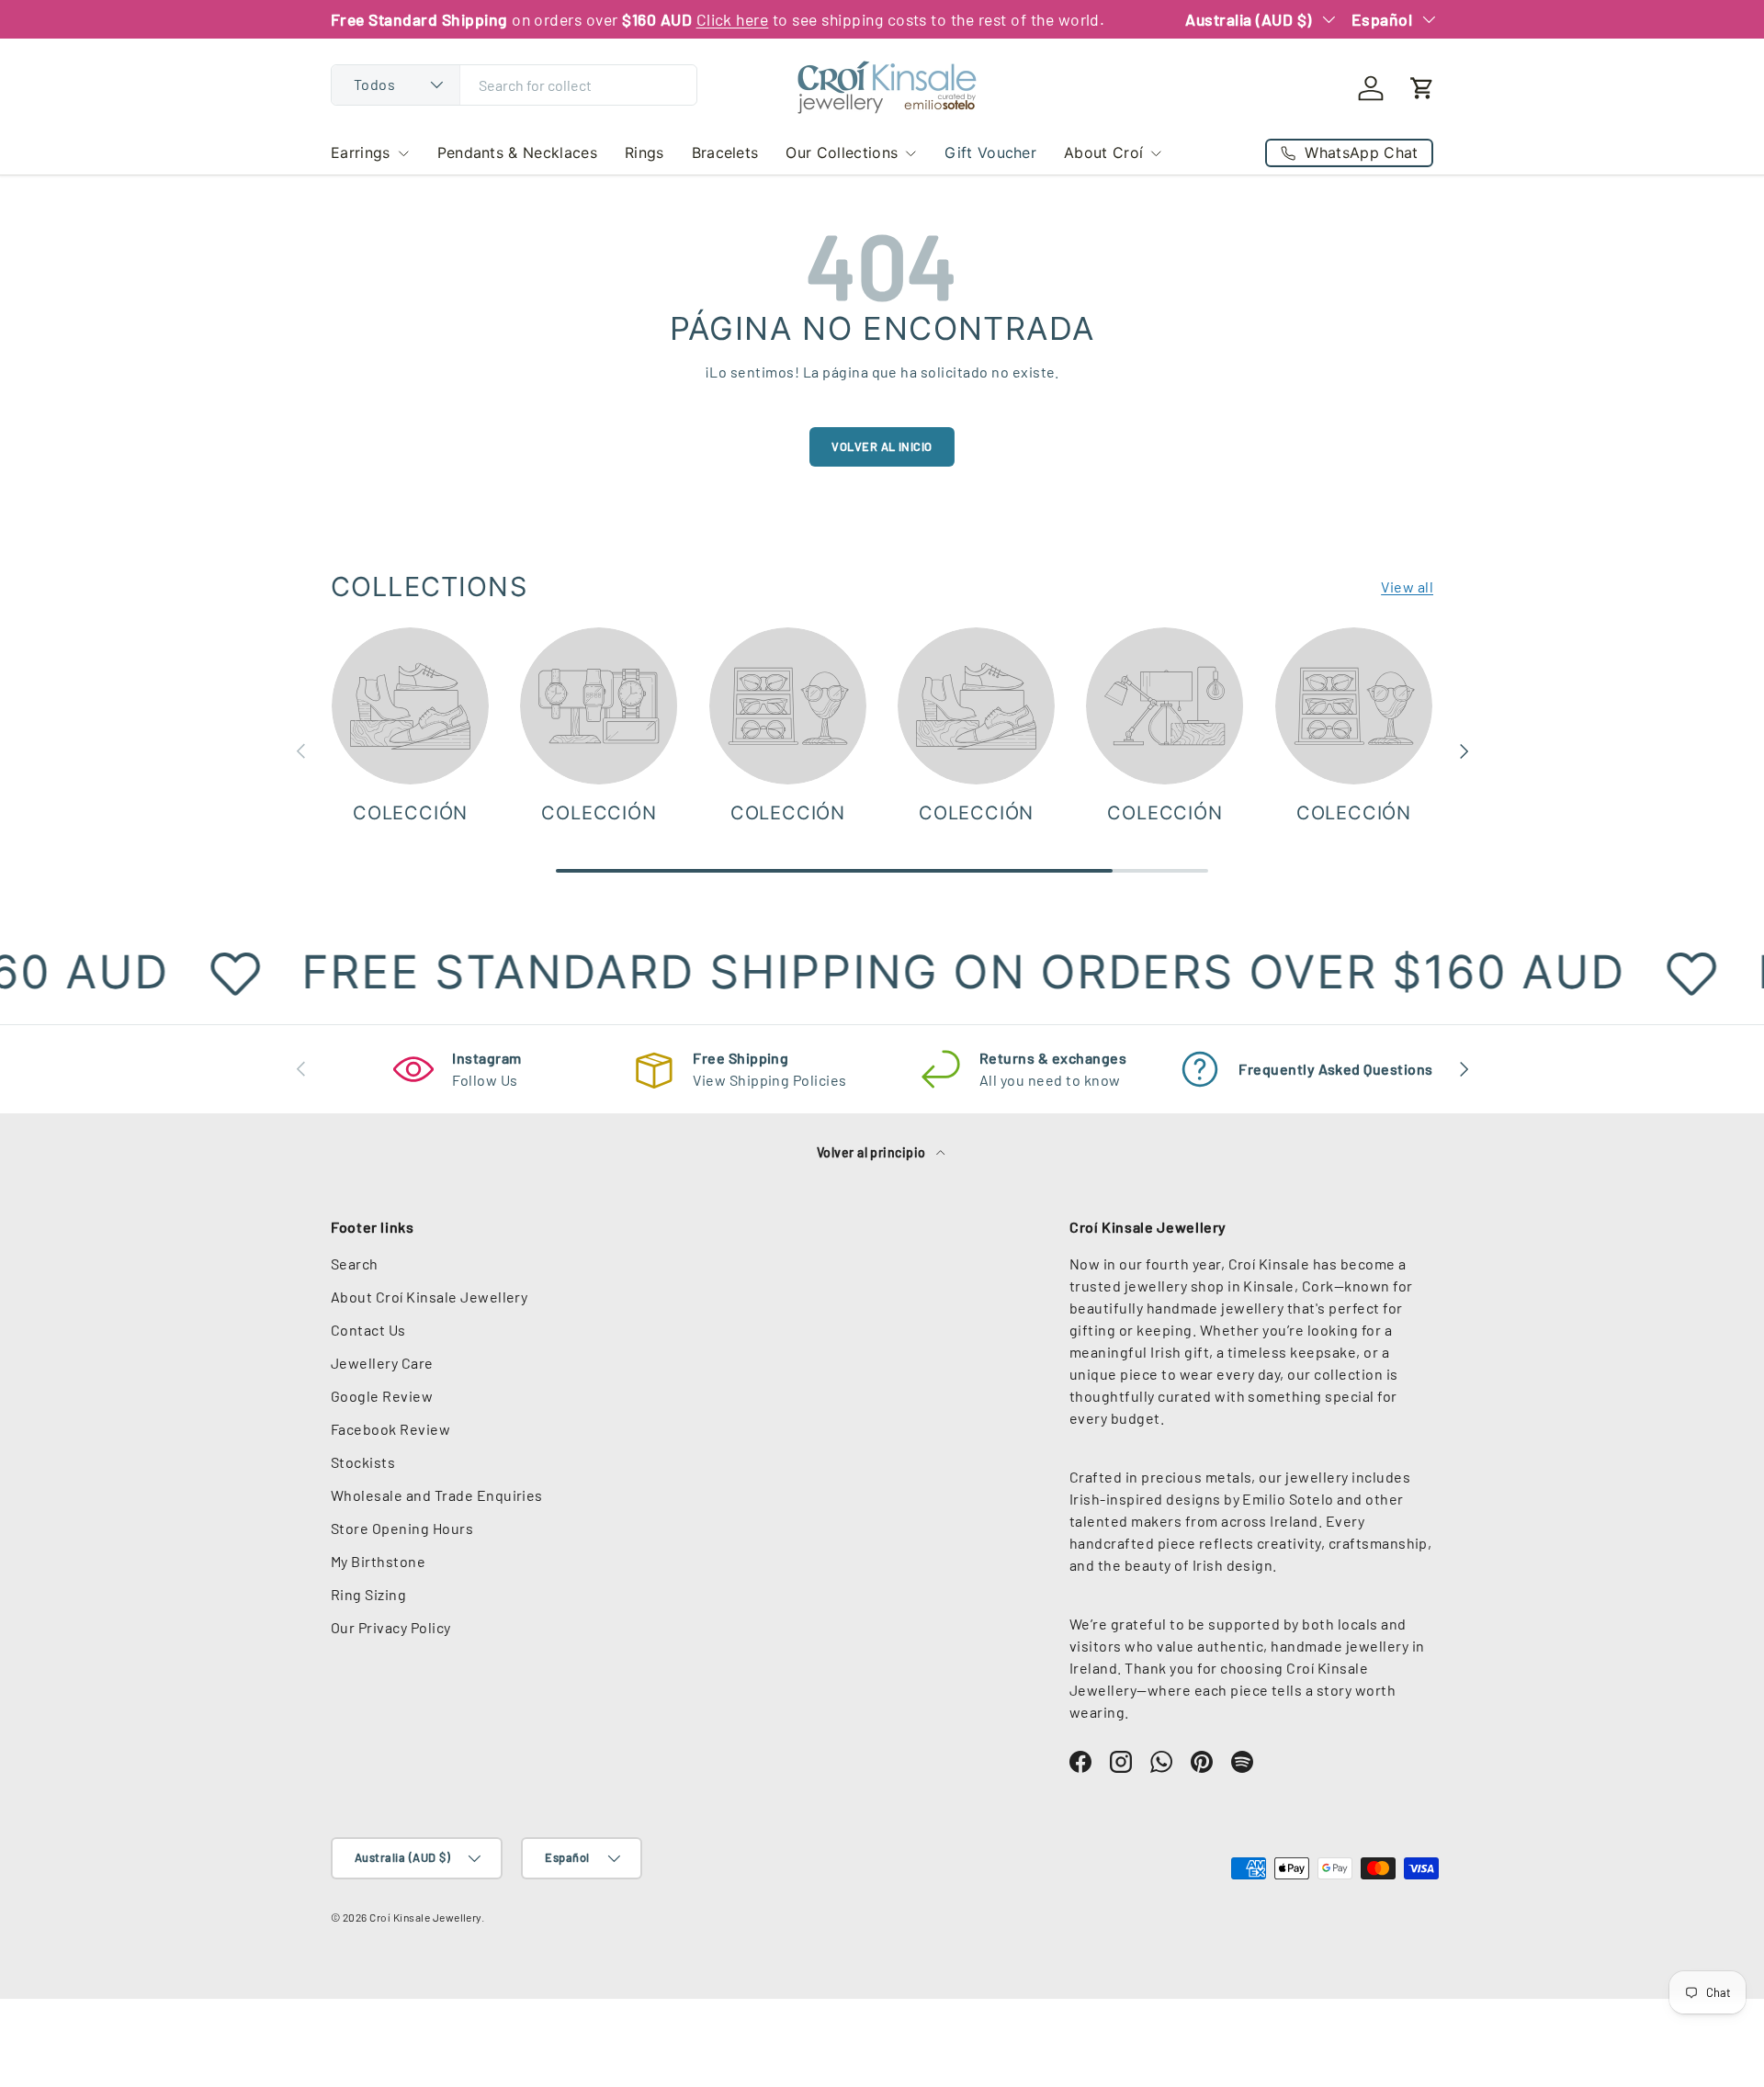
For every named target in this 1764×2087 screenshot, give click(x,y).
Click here (733, 19)
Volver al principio (873, 1152)
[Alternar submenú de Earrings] (403, 153)
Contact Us (368, 1330)
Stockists (363, 1462)
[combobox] (514, 85)
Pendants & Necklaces (517, 152)
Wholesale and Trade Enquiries (437, 1495)
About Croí (1103, 152)
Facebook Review (390, 1429)
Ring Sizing (368, 1594)
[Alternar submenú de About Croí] (1156, 153)
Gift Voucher (990, 152)
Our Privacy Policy (391, 1627)
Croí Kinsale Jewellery (425, 1917)
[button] (1422, 88)
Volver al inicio (882, 446)
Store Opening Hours (402, 1528)
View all (1407, 587)
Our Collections (842, 152)
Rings (645, 152)
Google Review (382, 1396)
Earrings (361, 152)
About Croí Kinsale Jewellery (429, 1297)
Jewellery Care (382, 1363)
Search (355, 1263)
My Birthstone (378, 1561)
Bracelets (725, 152)
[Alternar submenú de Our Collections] (910, 153)
